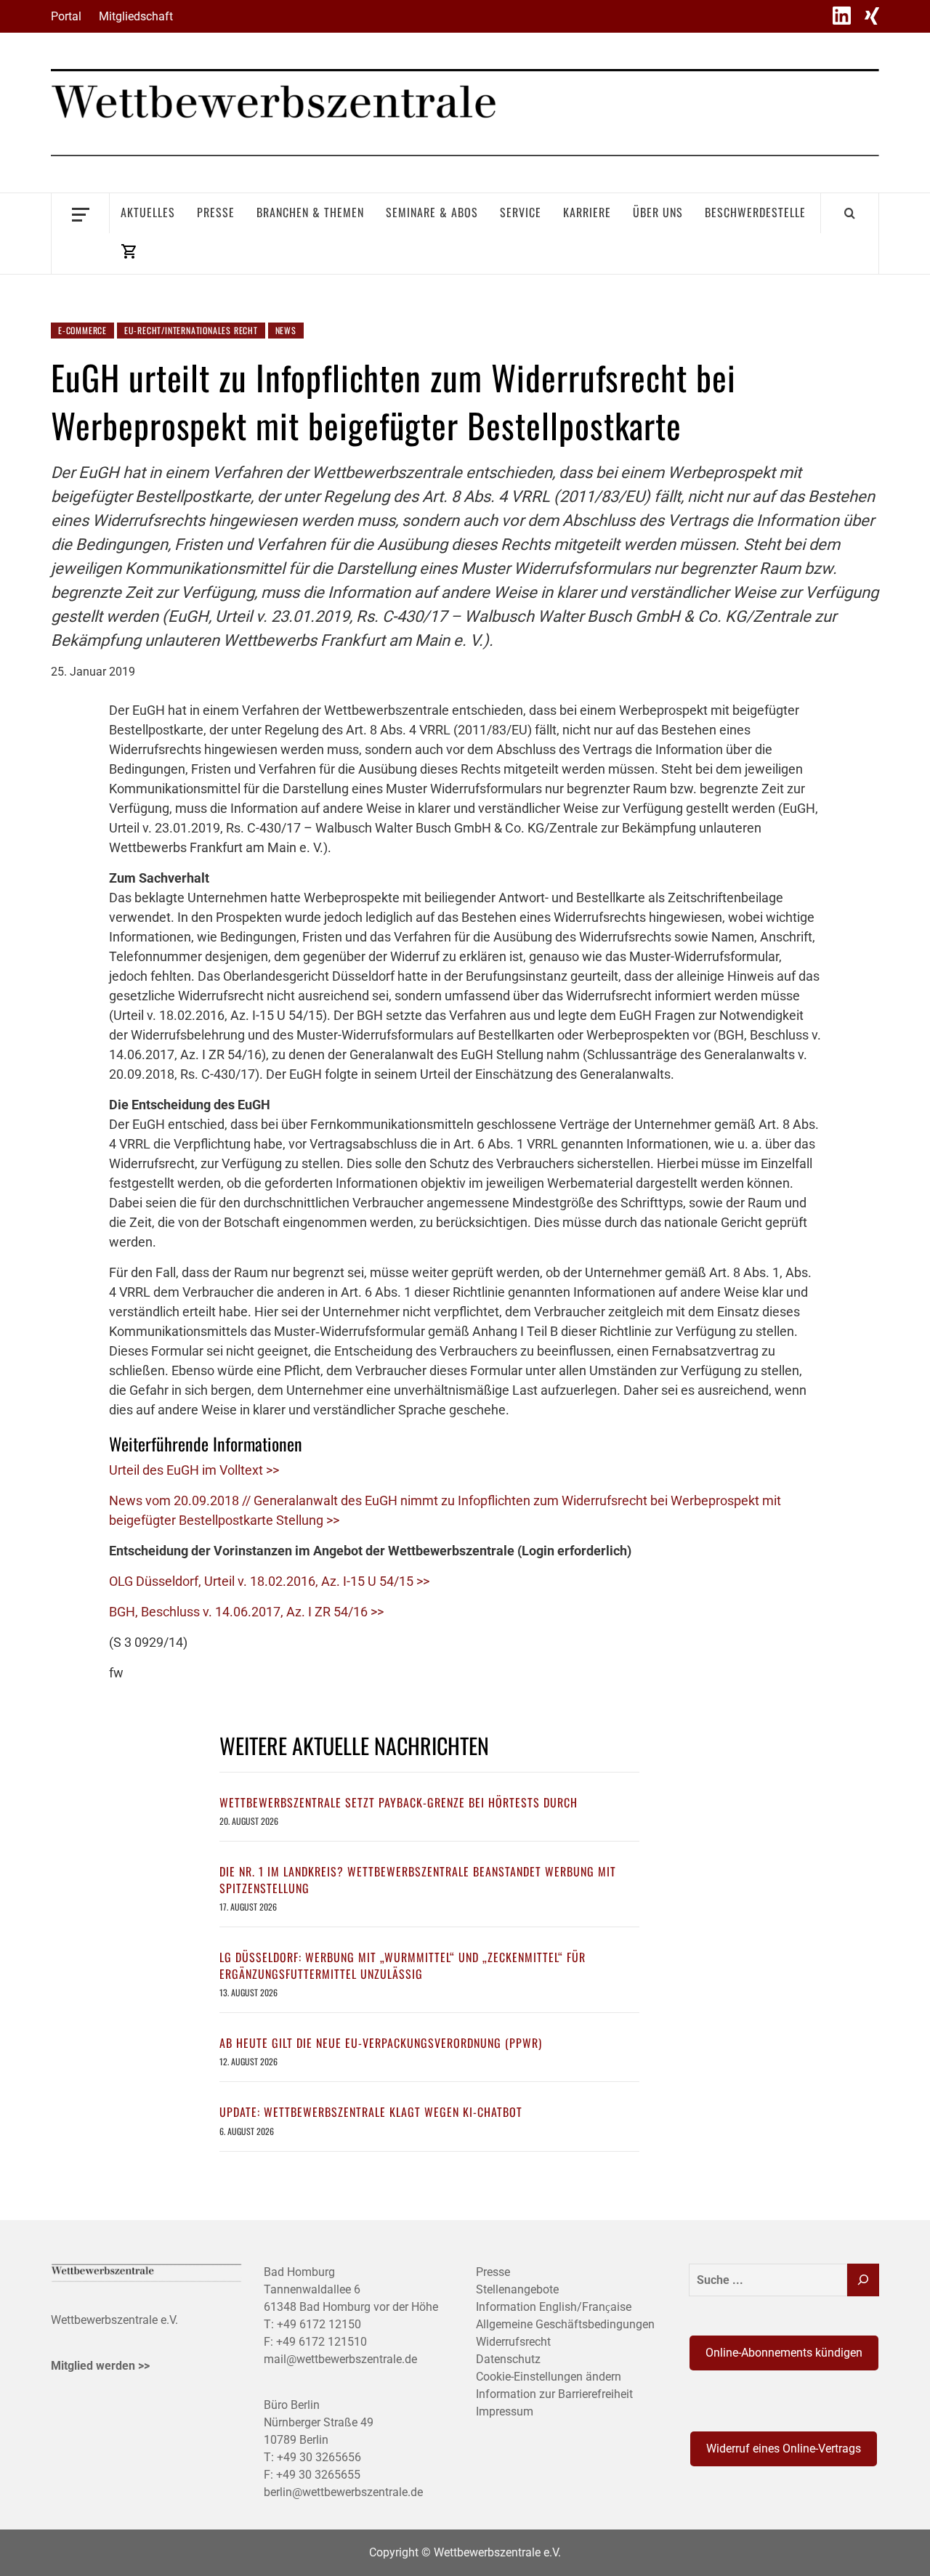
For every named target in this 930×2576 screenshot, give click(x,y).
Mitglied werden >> (100, 2366)
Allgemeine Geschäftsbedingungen (565, 2324)
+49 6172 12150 (319, 2324)
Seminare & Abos (432, 212)
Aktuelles (148, 212)
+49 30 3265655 (318, 2475)
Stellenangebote (517, 2289)
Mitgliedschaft (136, 16)
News (286, 330)
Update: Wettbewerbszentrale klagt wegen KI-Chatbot (371, 2112)
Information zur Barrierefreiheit (554, 2394)
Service (521, 212)
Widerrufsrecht (513, 2342)
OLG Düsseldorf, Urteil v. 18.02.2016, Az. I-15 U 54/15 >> (269, 1581)
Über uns (658, 212)
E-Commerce (82, 330)
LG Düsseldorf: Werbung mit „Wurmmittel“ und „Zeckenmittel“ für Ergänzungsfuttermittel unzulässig (403, 1965)
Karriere (587, 212)
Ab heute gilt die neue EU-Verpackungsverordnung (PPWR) (381, 2043)
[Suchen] (863, 2280)
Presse (216, 212)
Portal (66, 16)
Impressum (505, 2411)
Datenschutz (508, 2359)
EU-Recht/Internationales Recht (191, 330)
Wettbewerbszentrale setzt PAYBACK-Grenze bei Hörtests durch (399, 1802)
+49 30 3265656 (319, 2457)
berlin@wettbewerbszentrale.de (343, 2492)
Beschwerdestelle (755, 212)
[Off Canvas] (80, 213)
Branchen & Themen (310, 212)
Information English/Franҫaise (554, 2307)
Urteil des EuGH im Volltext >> (194, 1470)
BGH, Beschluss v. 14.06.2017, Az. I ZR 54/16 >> (246, 1612)
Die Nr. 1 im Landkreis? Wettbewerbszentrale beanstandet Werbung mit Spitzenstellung (418, 1879)
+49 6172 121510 (322, 2342)
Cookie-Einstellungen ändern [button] (549, 2377)
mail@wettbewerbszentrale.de (340, 2359)
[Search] (850, 213)
